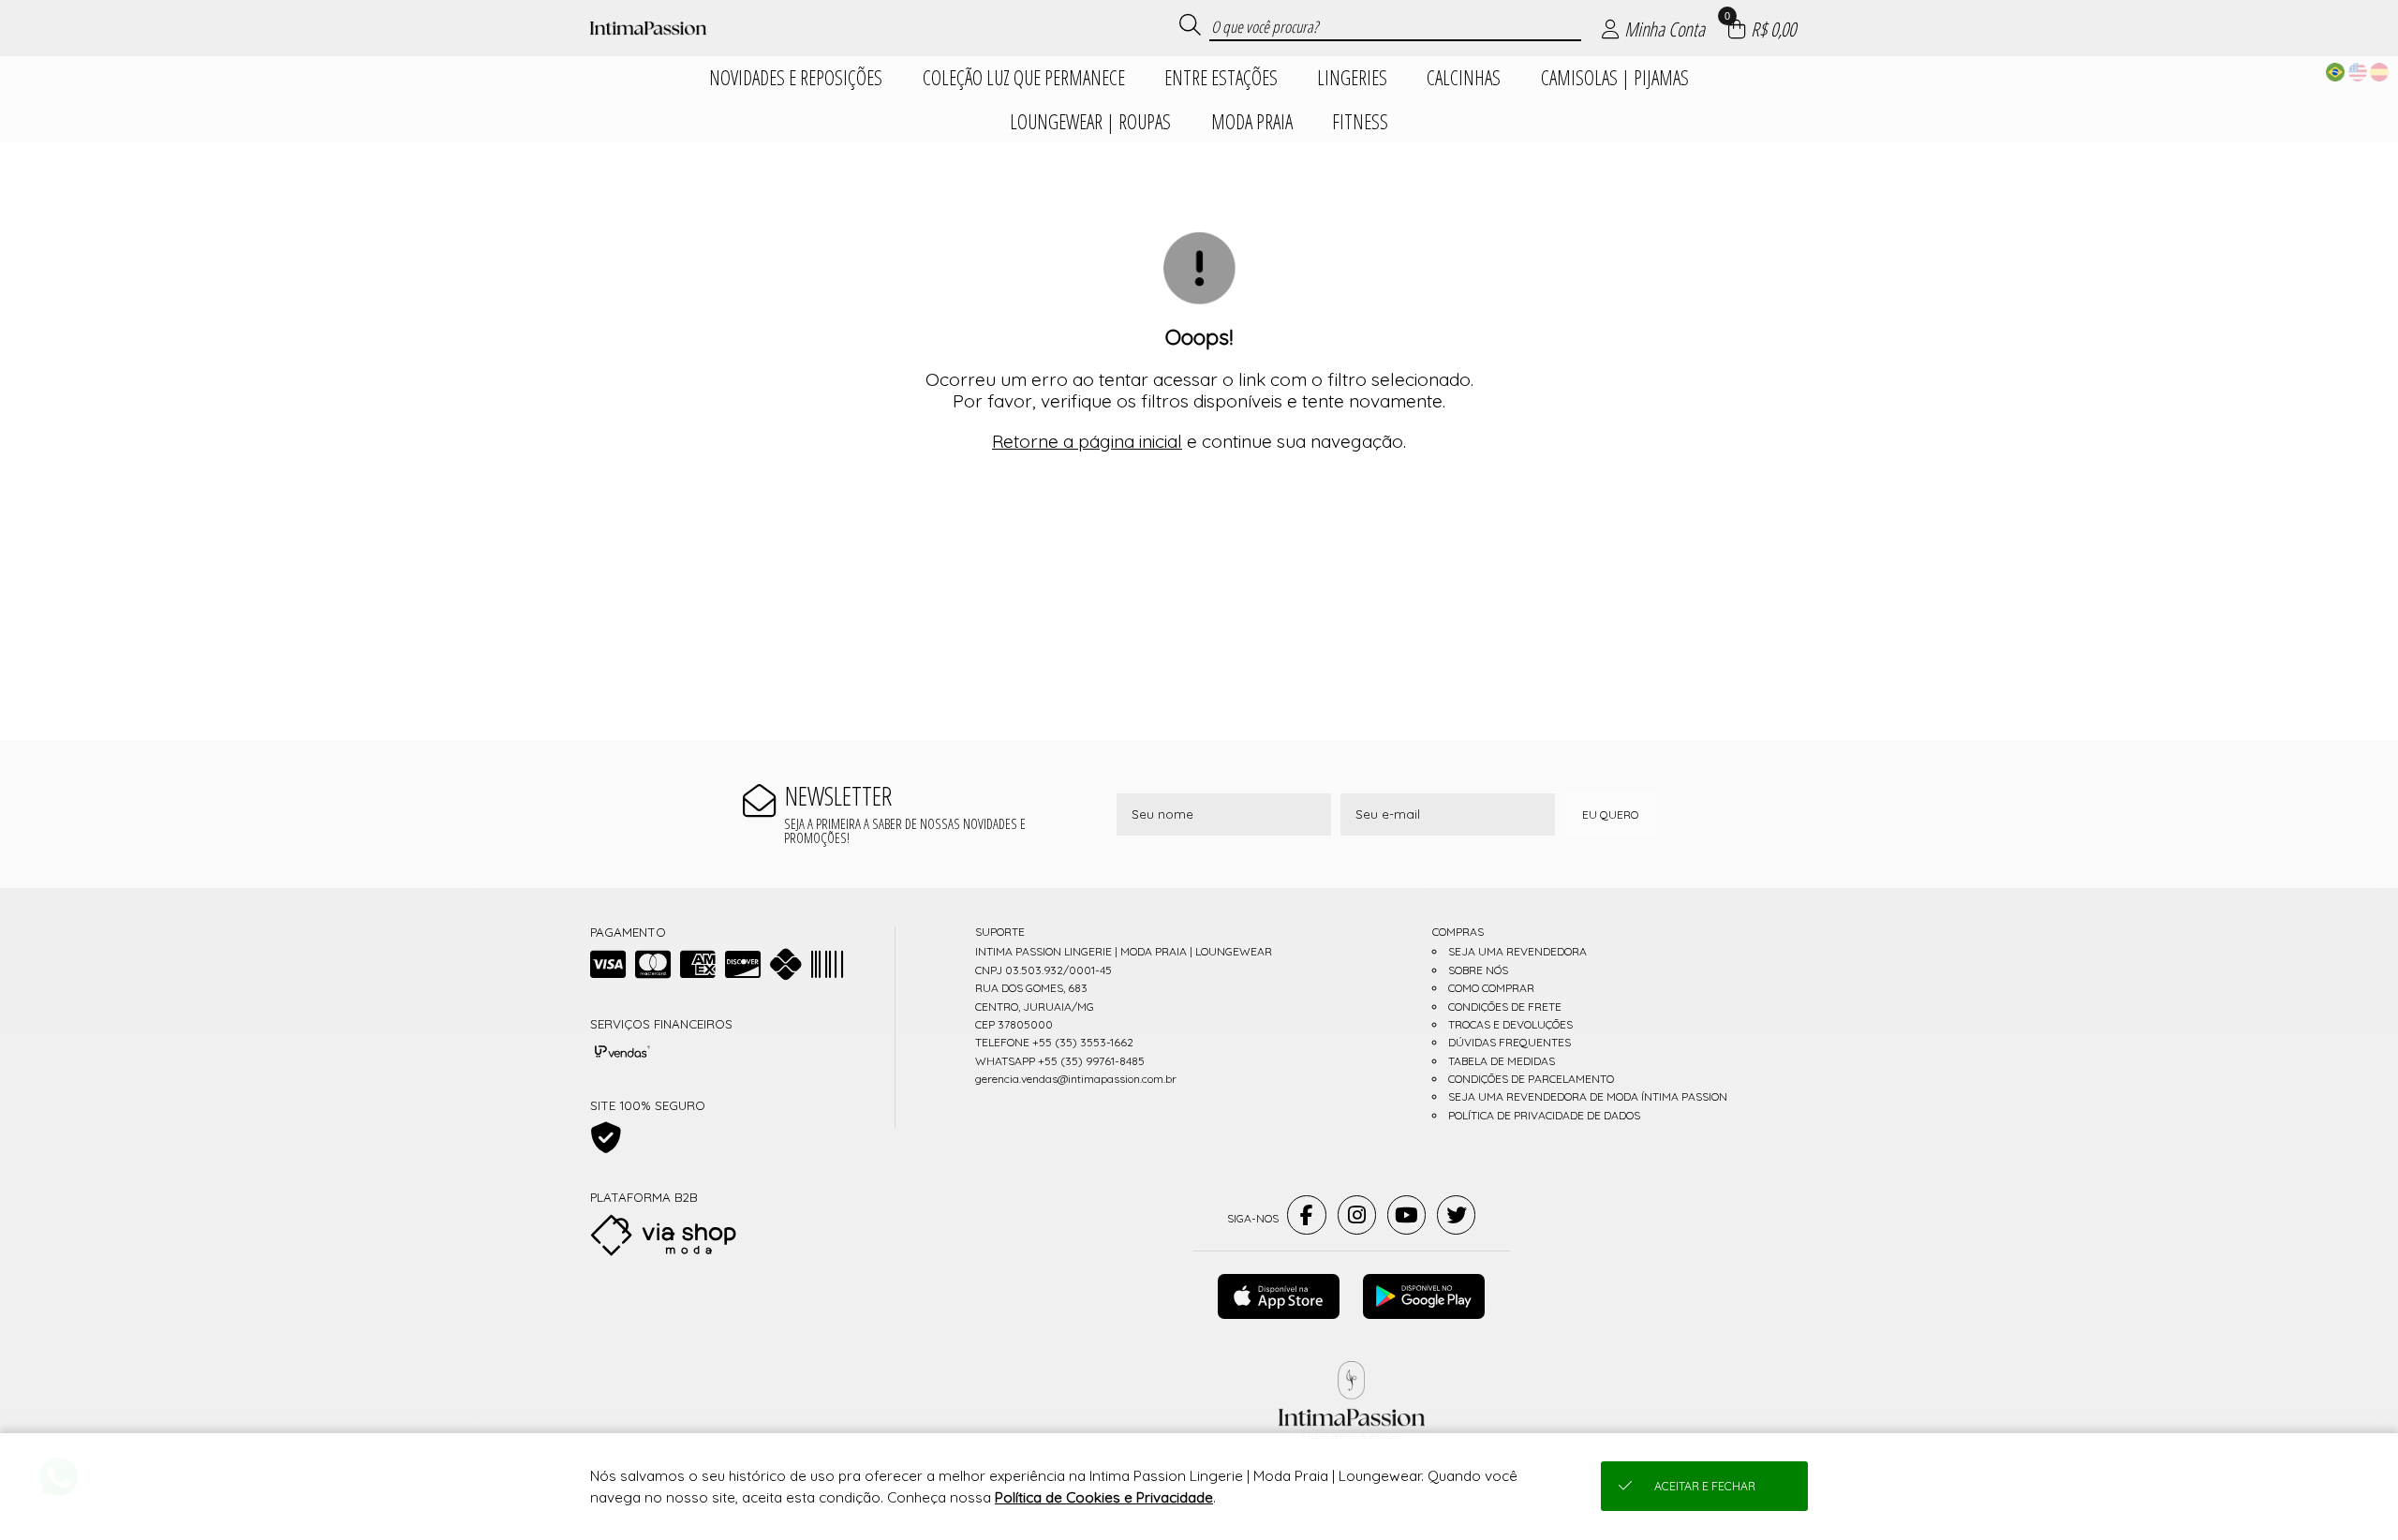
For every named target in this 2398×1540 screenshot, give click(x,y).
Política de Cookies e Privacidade (1104, 1497)
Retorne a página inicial (1087, 441)
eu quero (1610, 814)
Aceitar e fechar (1705, 1486)
